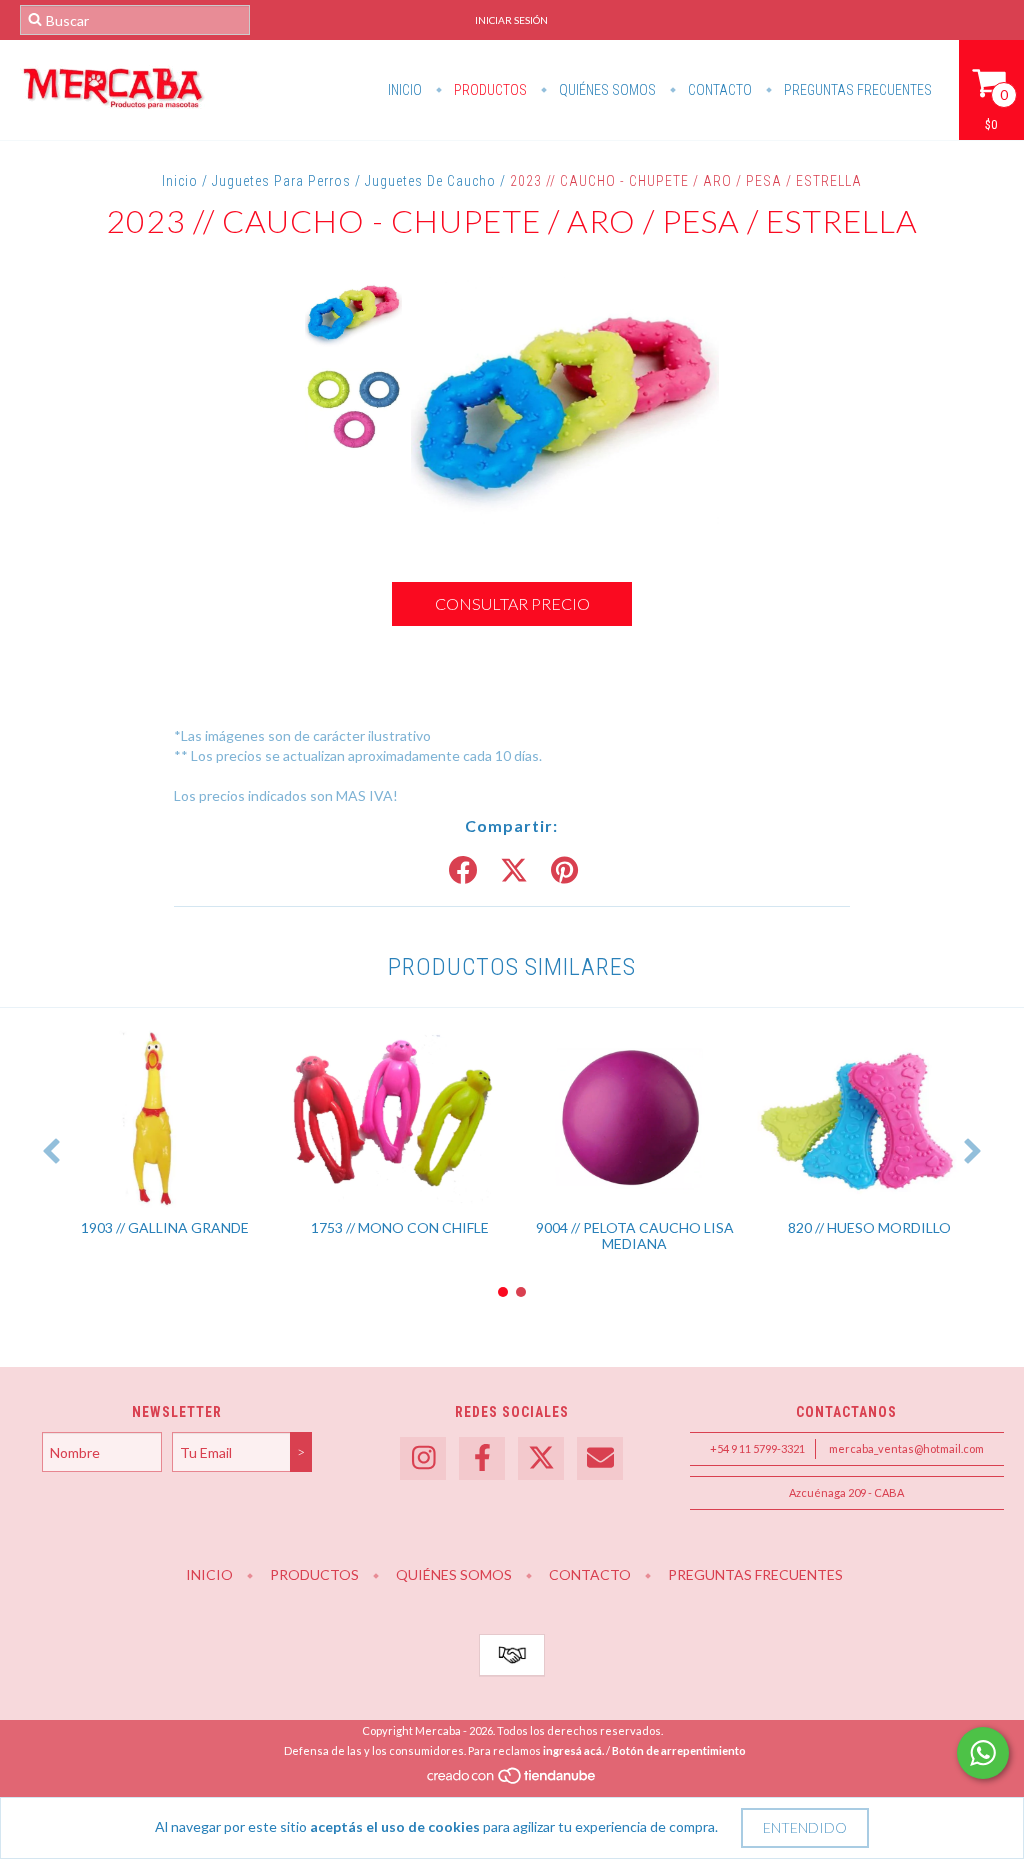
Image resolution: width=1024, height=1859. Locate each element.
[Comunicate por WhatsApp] (983, 1753)
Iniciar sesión (511, 20)
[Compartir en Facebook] (463, 871)
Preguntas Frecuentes (856, 90)
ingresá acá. (573, 1750)
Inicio (405, 90)
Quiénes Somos (606, 90)
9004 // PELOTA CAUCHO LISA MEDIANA (635, 1235)
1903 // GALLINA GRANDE (165, 1227)
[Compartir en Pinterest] (564, 871)
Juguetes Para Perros (281, 181)
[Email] (600, 1458)
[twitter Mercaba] (541, 1458)
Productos (489, 90)
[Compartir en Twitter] (514, 871)
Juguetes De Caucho (430, 181)
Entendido (805, 1827)
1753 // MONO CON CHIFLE (400, 1227)
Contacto (718, 90)
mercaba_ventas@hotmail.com (906, 1448)
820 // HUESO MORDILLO (869, 1227)
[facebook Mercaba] (482, 1458)
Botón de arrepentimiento (679, 1750)
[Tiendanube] (512, 1781)
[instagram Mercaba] (423, 1458)
